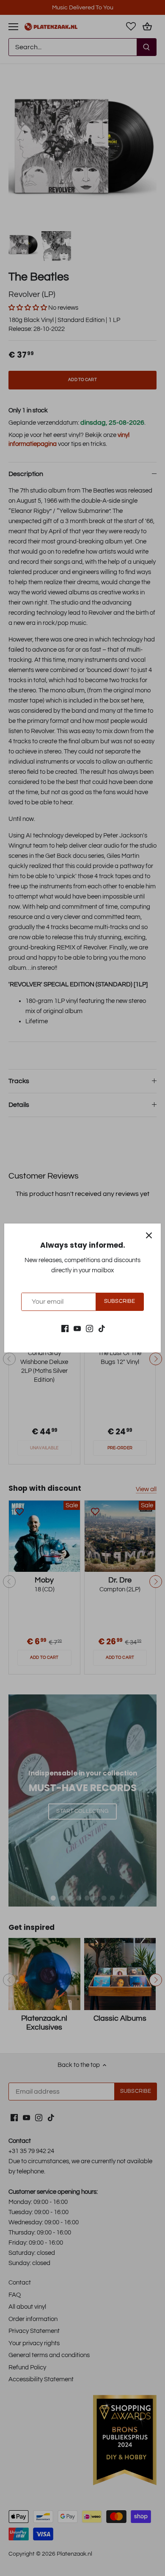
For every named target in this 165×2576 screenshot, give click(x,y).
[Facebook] (65, 1328)
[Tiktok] (102, 1328)
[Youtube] (77, 1328)
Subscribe (120, 1301)
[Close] (149, 1235)
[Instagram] (89, 1328)
